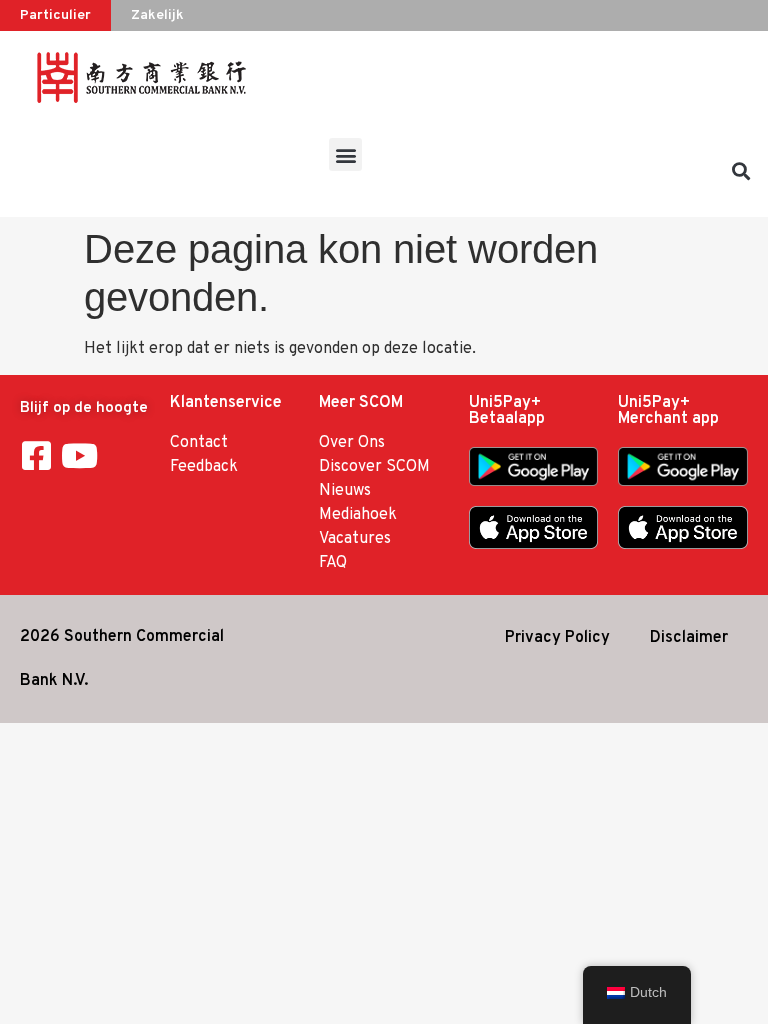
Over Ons (352, 443)
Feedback (204, 467)
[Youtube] (79, 455)
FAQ (333, 563)
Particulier (55, 15)
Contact (199, 443)
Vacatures (355, 539)
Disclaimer (689, 638)
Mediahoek (358, 515)
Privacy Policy (557, 638)
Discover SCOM (374, 467)
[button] (345, 154)
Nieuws (345, 491)
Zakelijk (157, 15)
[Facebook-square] (36, 455)
